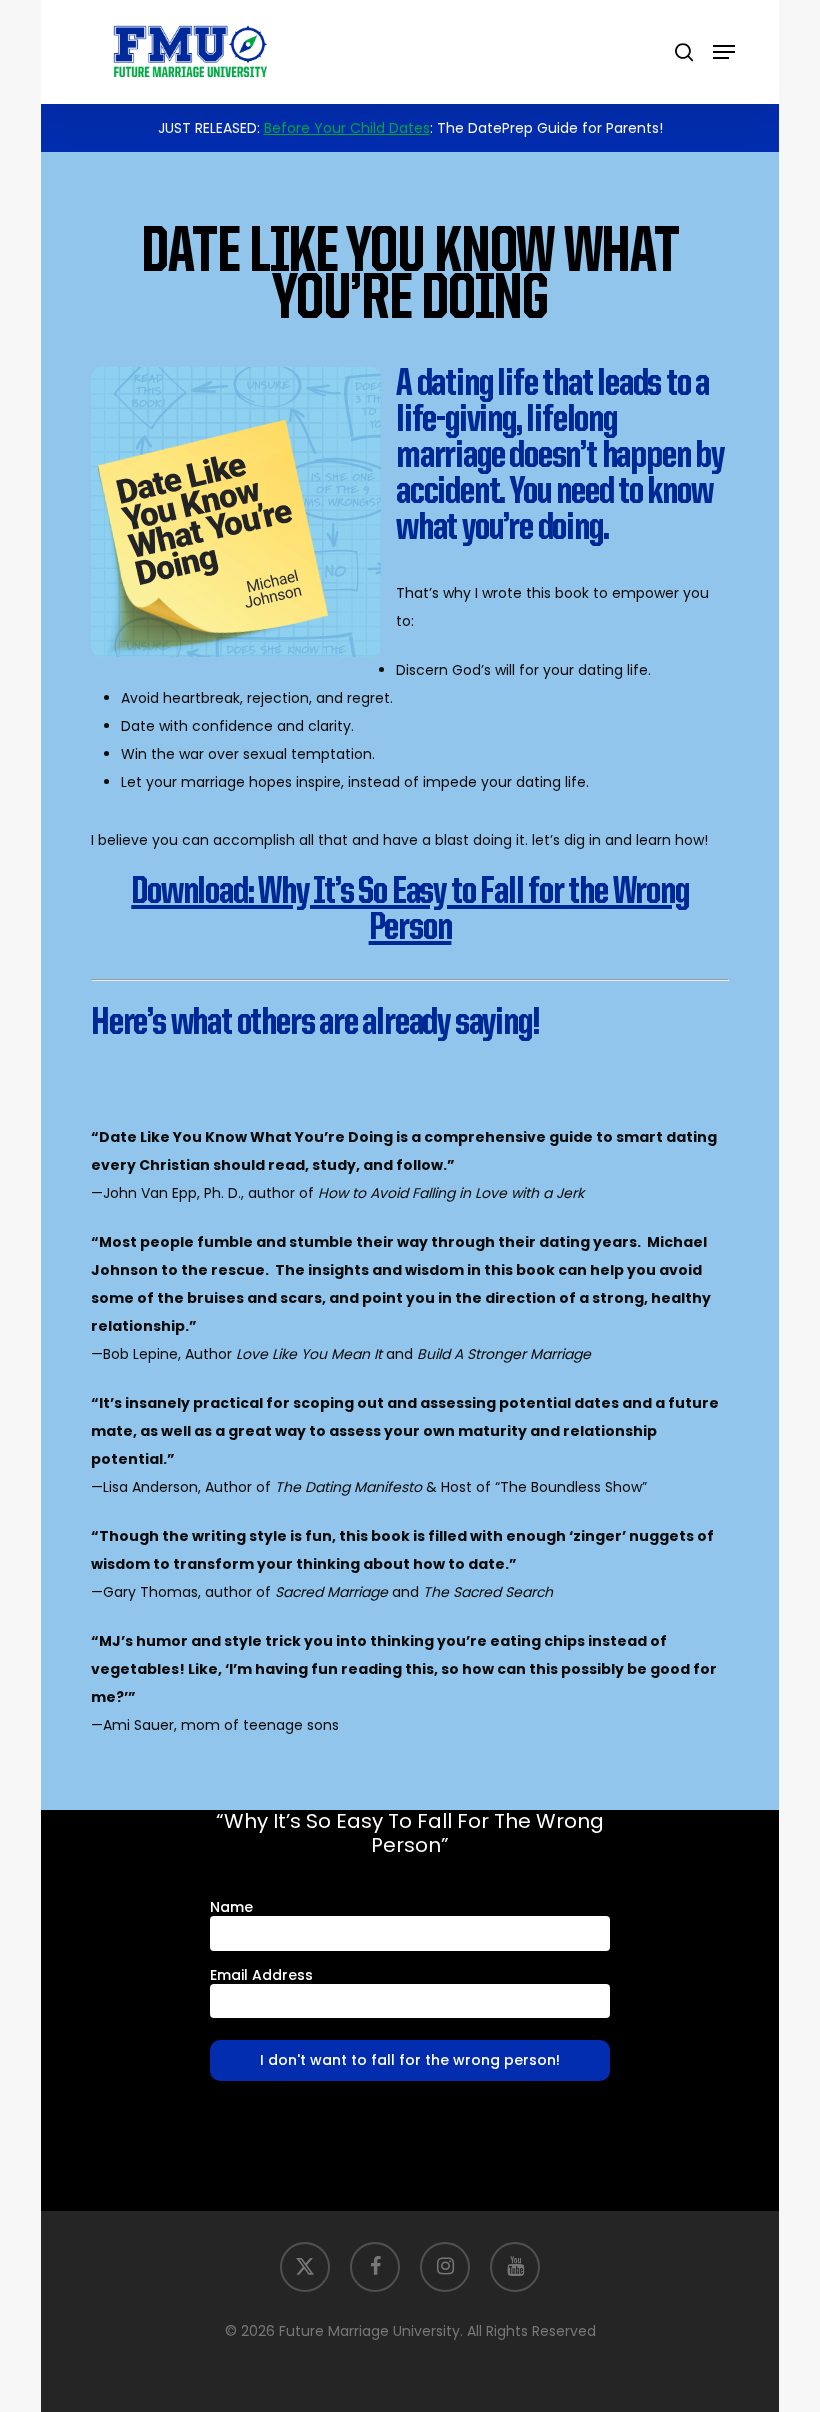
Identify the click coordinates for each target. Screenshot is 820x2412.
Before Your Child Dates (347, 128)
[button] (724, 52)
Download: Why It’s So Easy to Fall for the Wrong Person (409, 911)
